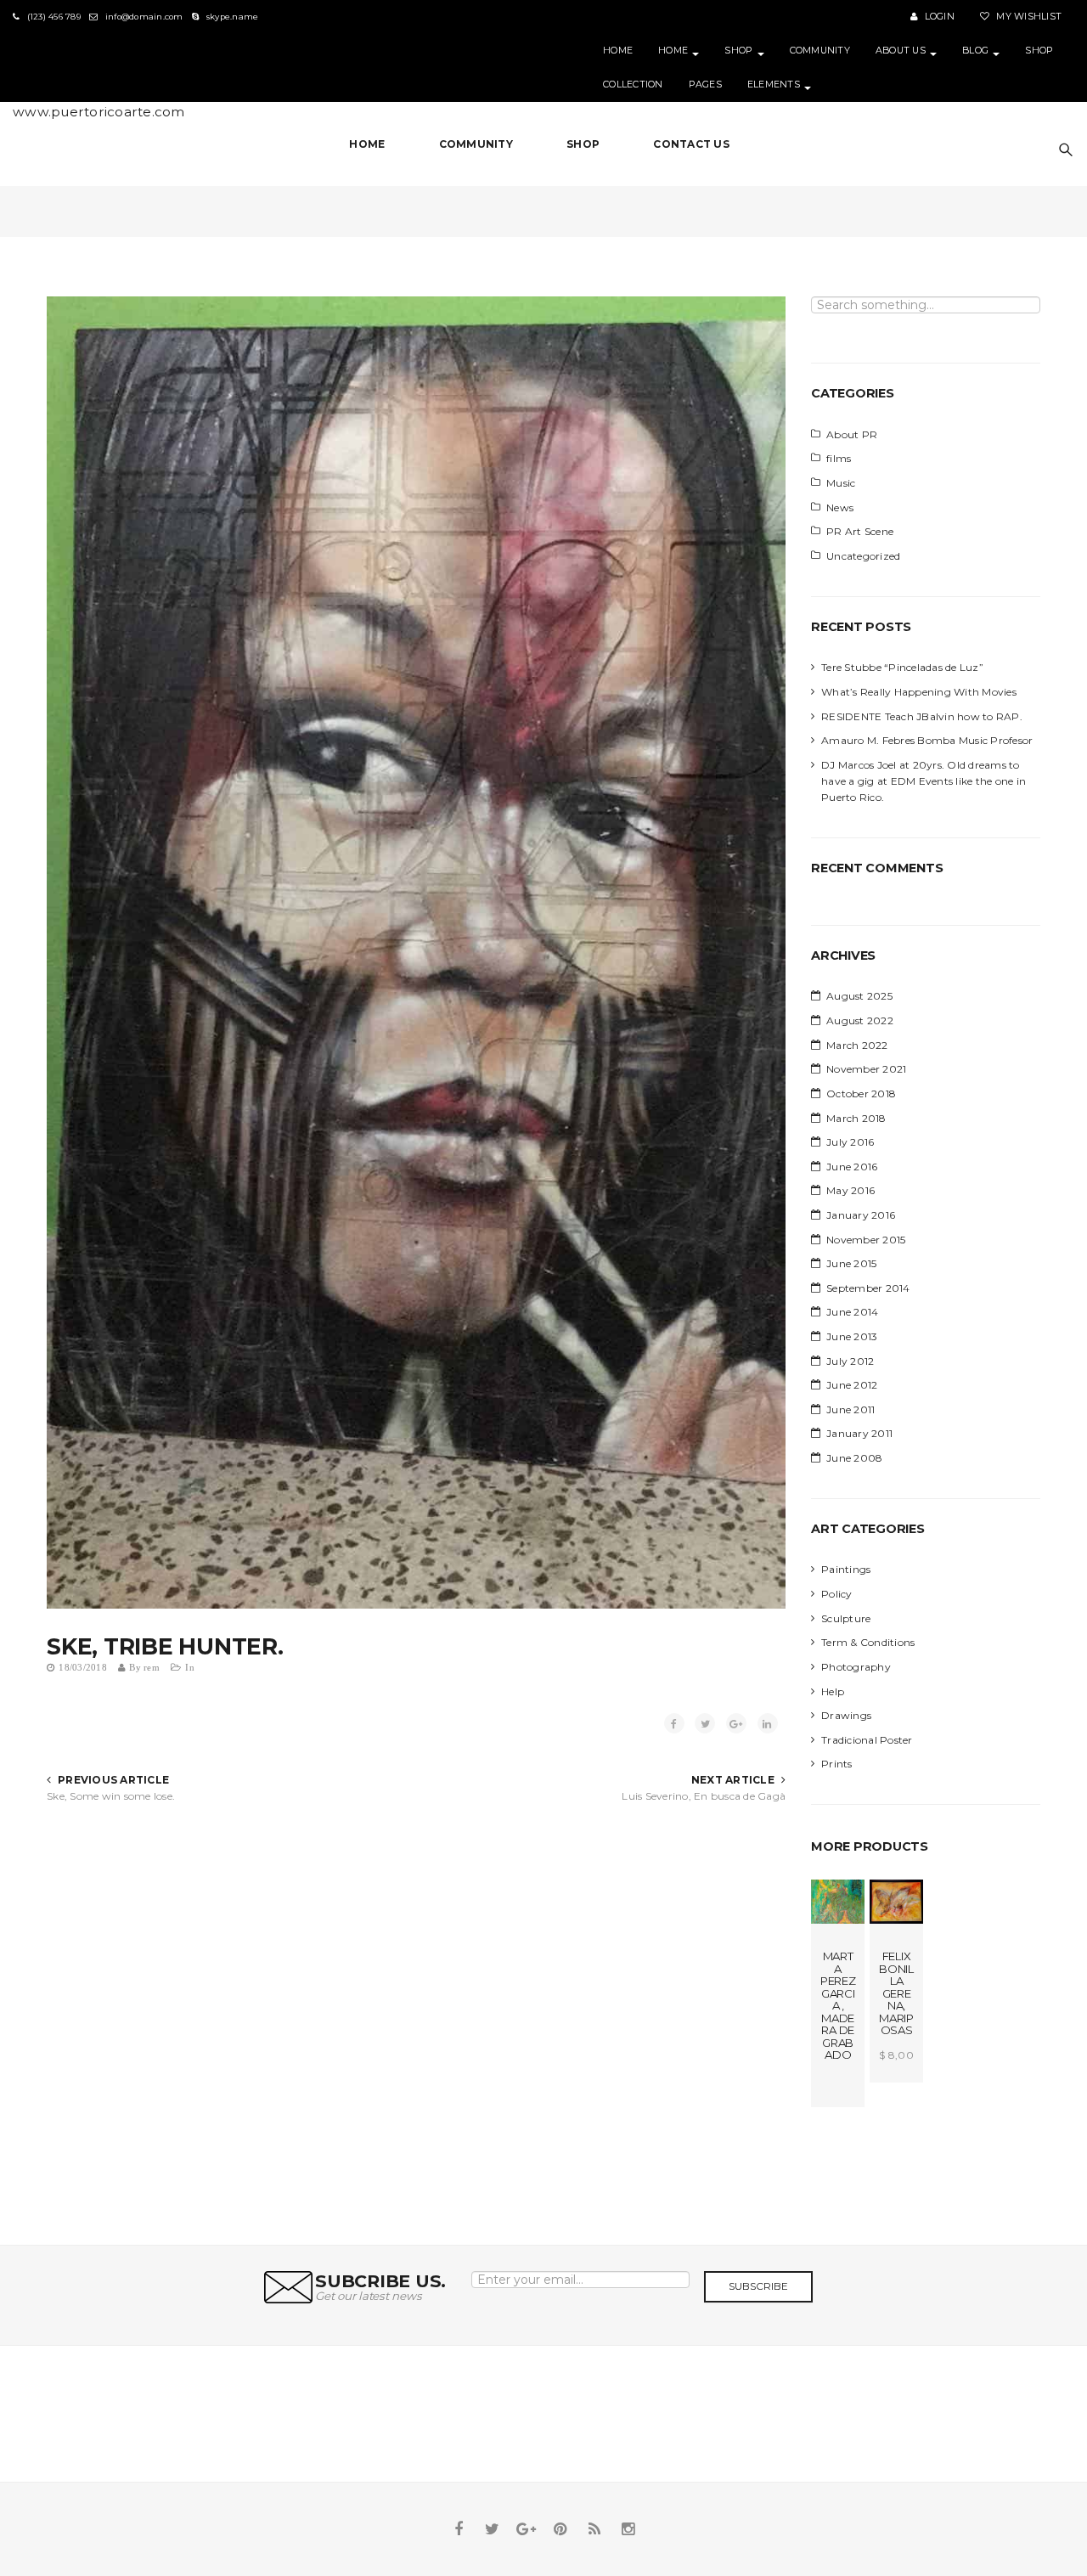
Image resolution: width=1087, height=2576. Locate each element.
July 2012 (850, 1361)
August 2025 (859, 996)
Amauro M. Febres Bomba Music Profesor (927, 740)
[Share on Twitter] (705, 1723)
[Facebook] (459, 2529)
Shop (740, 51)
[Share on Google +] (736, 1723)
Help (833, 1691)
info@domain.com (143, 17)
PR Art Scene (860, 531)
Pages (705, 85)
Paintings (846, 1569)
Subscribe (758, 2286)
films (839, 458)
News (840, 507)
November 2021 (866, 1069)
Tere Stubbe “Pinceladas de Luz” (902, 667)
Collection (633, 85)
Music (841, 483)
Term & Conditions (868, 1642)
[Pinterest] (560, 2529)
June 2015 (851, 1263)
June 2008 (854, 1458)
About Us (902, 51)
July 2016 (850, 1142)
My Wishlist (1028, 17)
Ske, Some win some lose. (111, 1796)
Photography (856, 1667)
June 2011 (850, 1409)
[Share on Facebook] (674, 1723)
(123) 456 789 (52, 17)
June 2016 (852, 1167)
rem (152, 1668)
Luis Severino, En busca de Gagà (704, 1796)
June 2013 (852, 1336)
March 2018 (856, 1118)
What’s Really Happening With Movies (919, 692)
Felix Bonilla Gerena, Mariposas (896, 1993)
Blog (977, 51)
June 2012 (852, 1385)
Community (820, 51)
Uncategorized (863, 556)
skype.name (231, 17)
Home (618, 51)
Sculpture (846, 1618)
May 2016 (850, 1190)
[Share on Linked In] (768, 1723)
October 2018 (861, 1094)
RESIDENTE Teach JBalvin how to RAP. (922, 716)
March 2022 (857, 1045)
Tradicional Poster (867, 1740)
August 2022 (860, 1020)
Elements (775, 85)
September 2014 (868, 1288)
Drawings (846, 1715)
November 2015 (866, 1240)
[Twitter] (493, 2529)
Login (938, 17)
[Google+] (527, 2529)
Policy (837, 1594)
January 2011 (859, 1433)
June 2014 (852, 1312)
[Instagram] (628, 2529)
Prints (837, 1764)
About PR (852, 434)
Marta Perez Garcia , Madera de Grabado (838, 2005)
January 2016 (861, 1215)
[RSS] (594, 2529)
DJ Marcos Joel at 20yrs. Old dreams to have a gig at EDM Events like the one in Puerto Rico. (924, 781)
